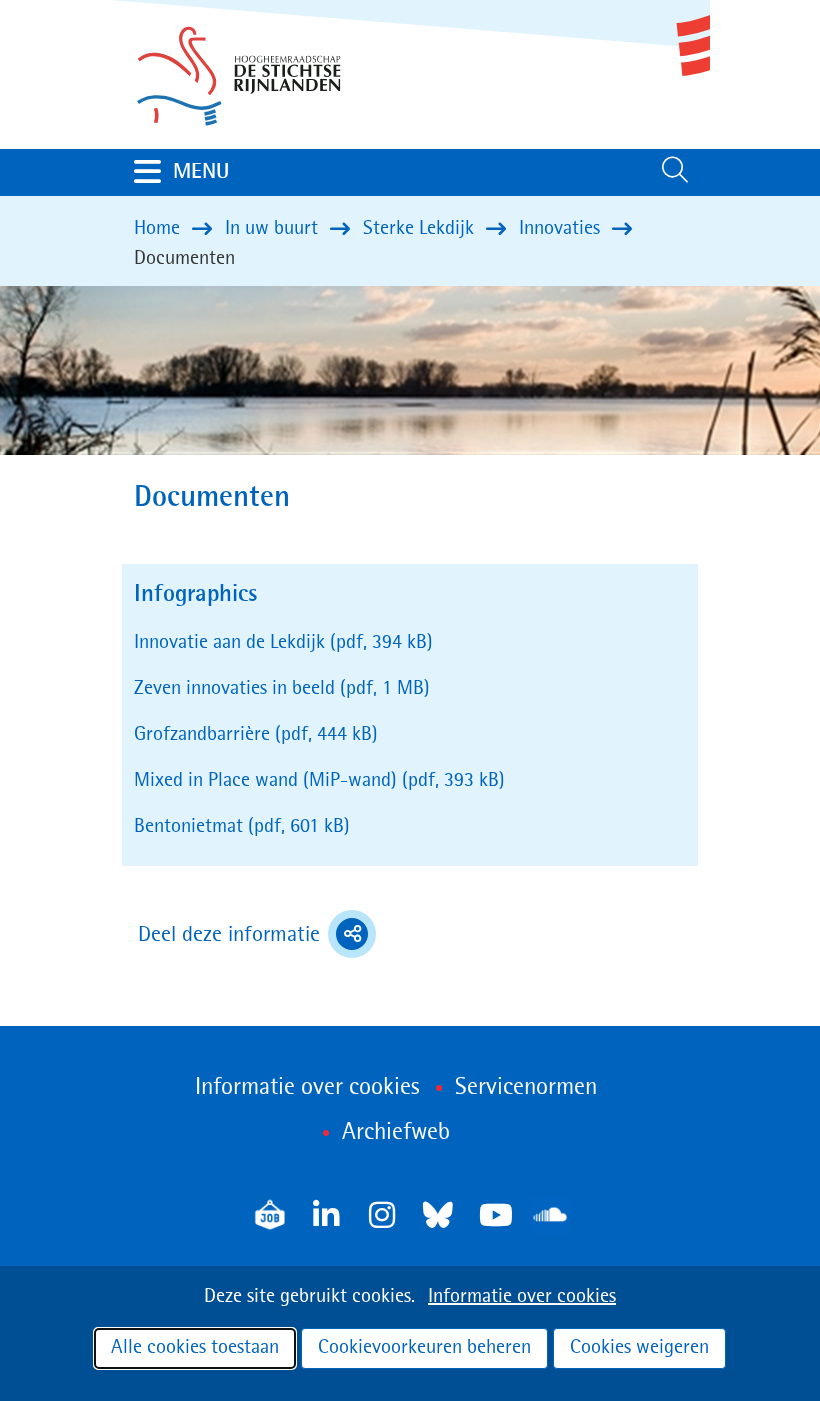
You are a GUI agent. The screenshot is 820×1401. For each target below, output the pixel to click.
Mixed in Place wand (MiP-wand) (319, 781)
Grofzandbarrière (256, 735)
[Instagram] (382, 1215)
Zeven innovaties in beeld (282, 689)
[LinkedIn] (326, 1215)
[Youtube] (494, 1215)
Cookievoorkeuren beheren (424, 1348)
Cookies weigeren (639, 1348)
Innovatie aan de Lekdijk (283, 643)
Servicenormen (526, 1088)
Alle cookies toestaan (195, 1348)
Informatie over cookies (522, 1297)
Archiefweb (396, 1133)
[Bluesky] (438, 1215)
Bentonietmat (242, 827)
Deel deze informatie (257, 937)
